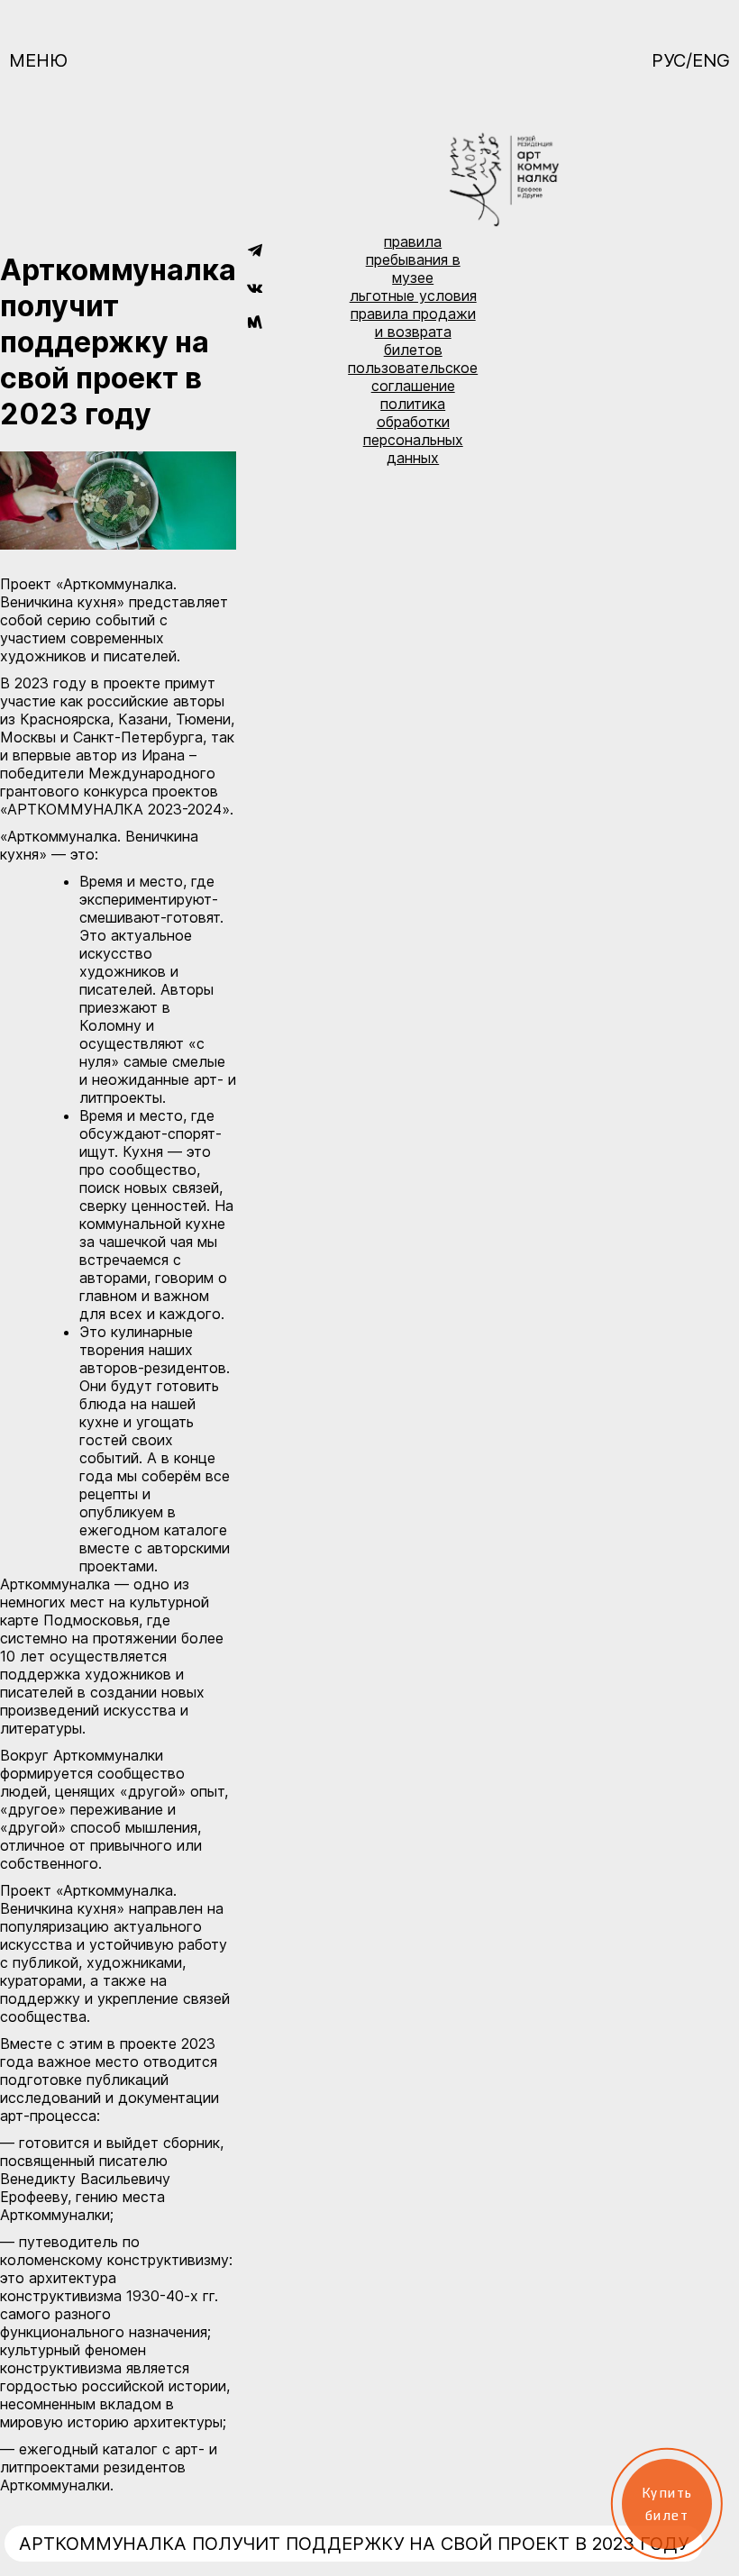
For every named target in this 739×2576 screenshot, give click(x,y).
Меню (38, 60)
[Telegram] (255, 251)
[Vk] (255, 287)
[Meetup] (255, 323)
